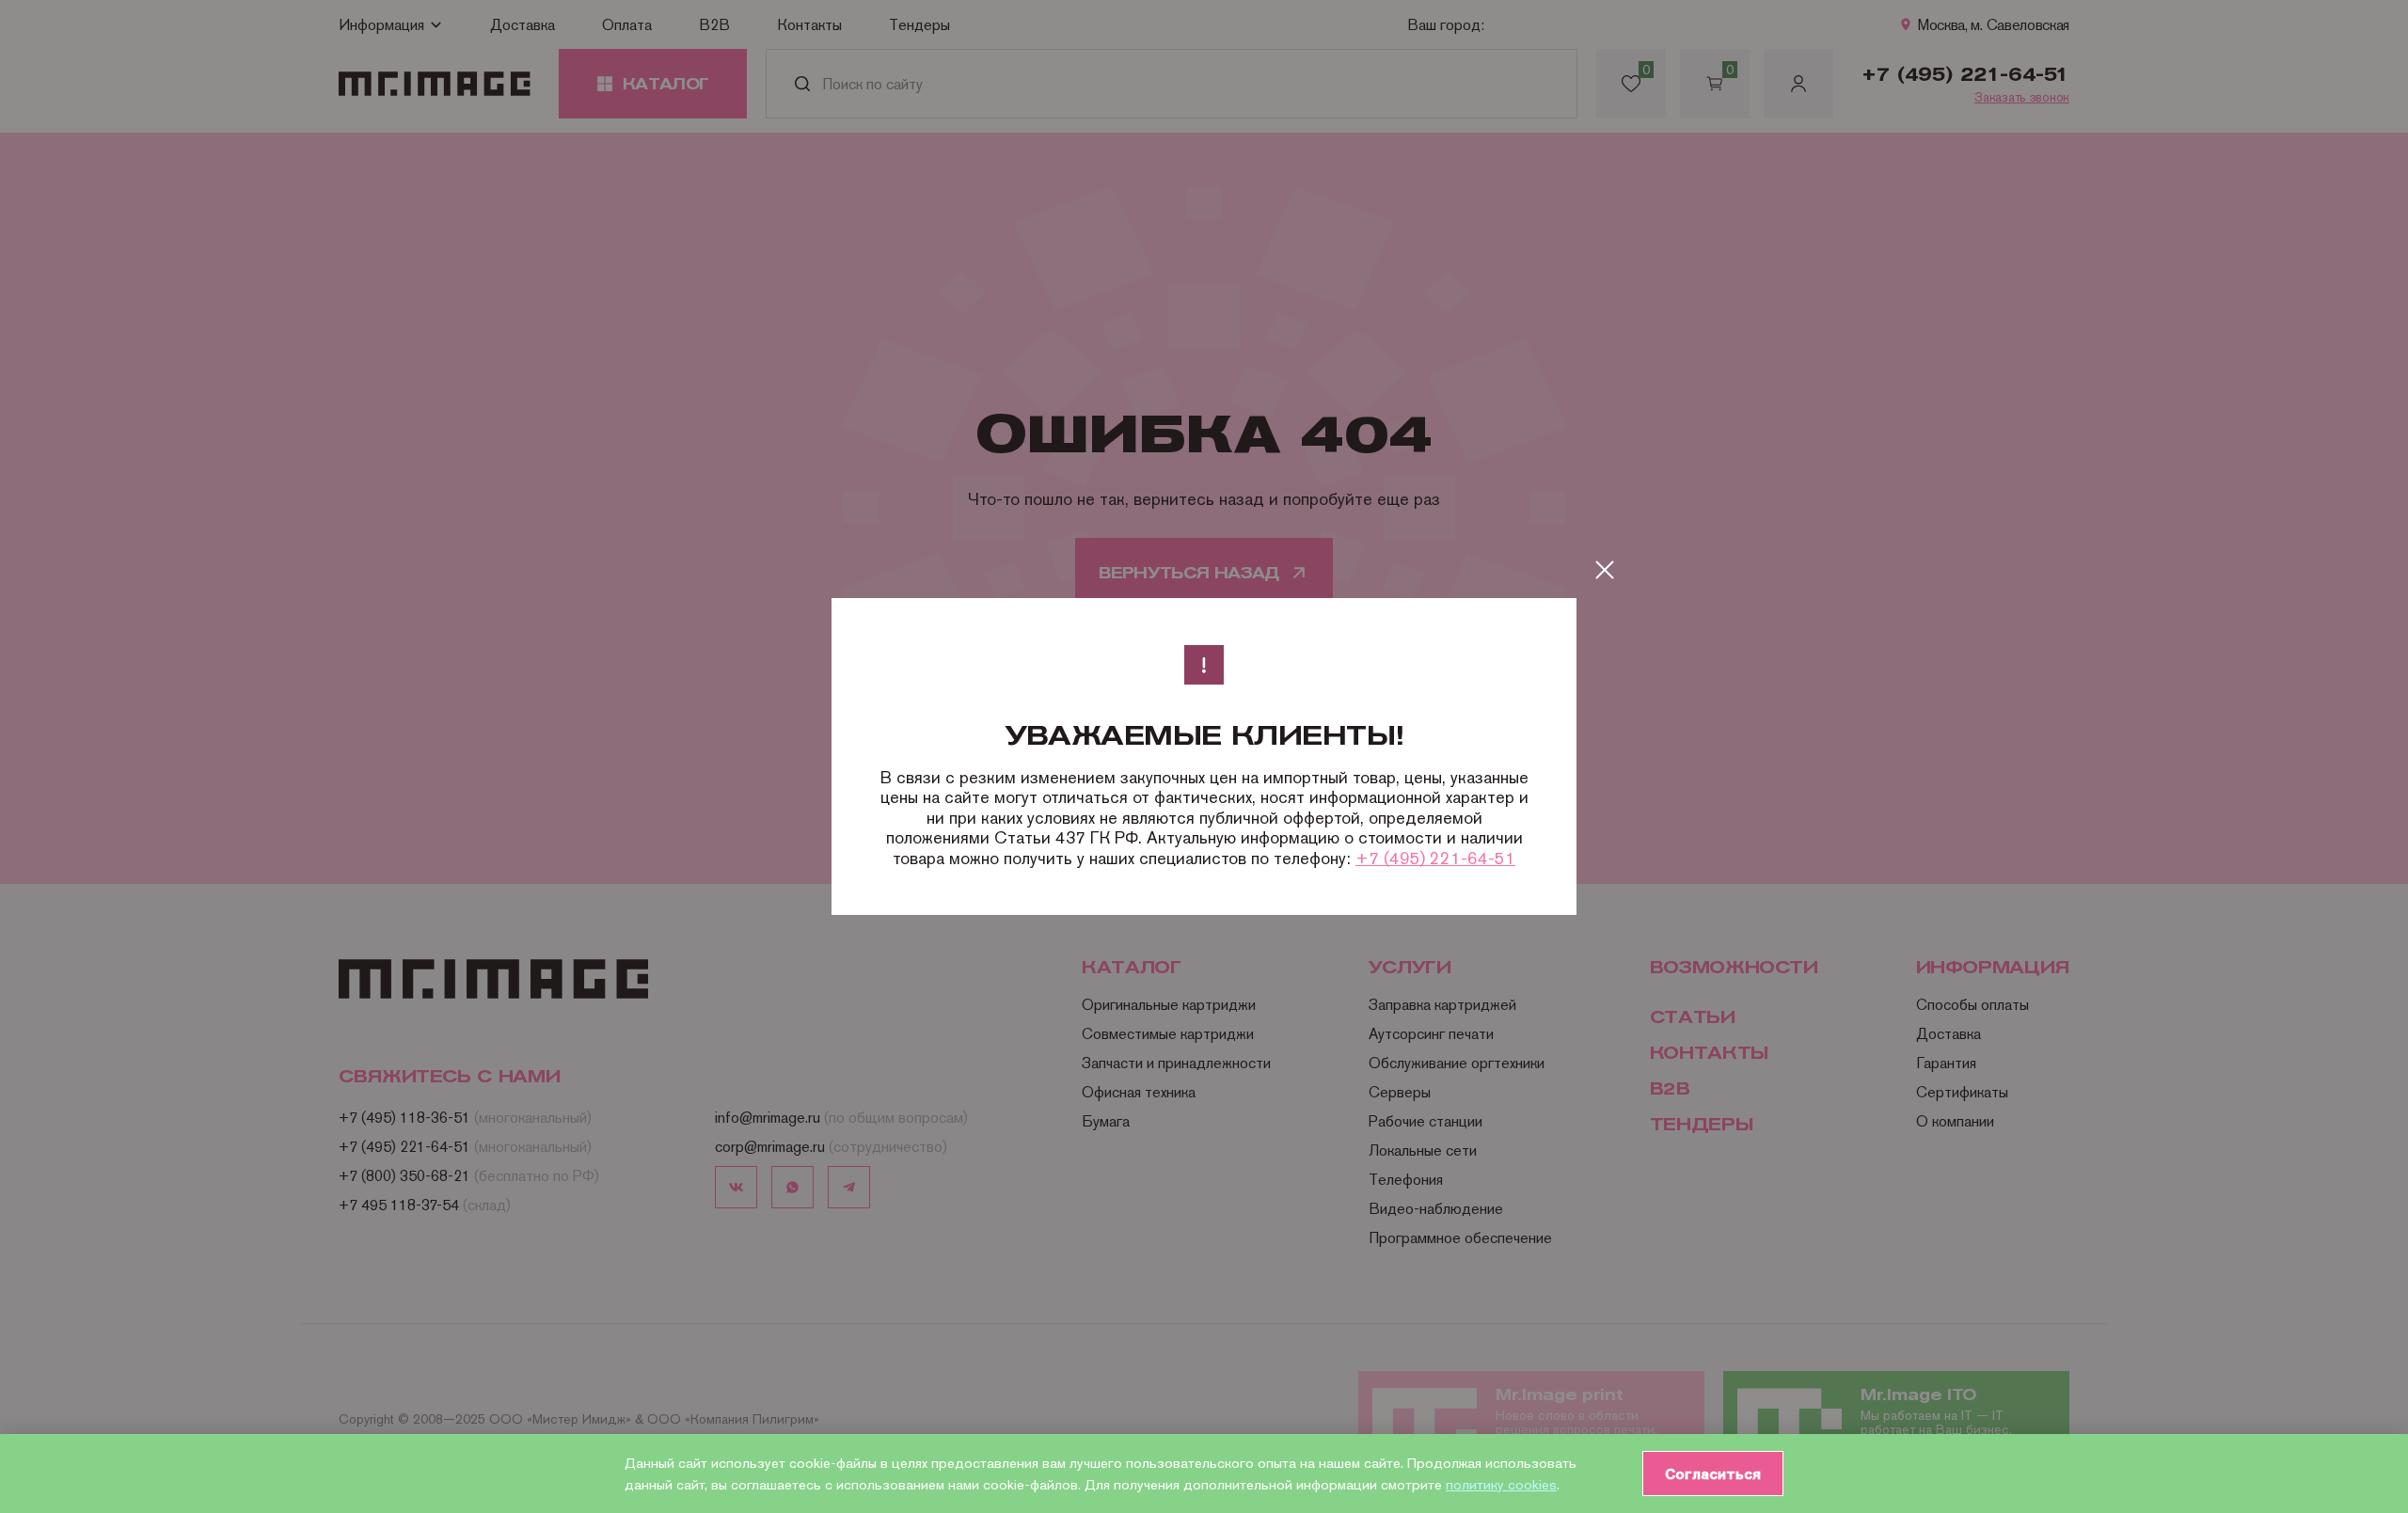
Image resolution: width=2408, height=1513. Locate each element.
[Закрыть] (1605, 570)
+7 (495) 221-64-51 (1435, 858)
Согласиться (1713, 1474)
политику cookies (1501, 1484)
